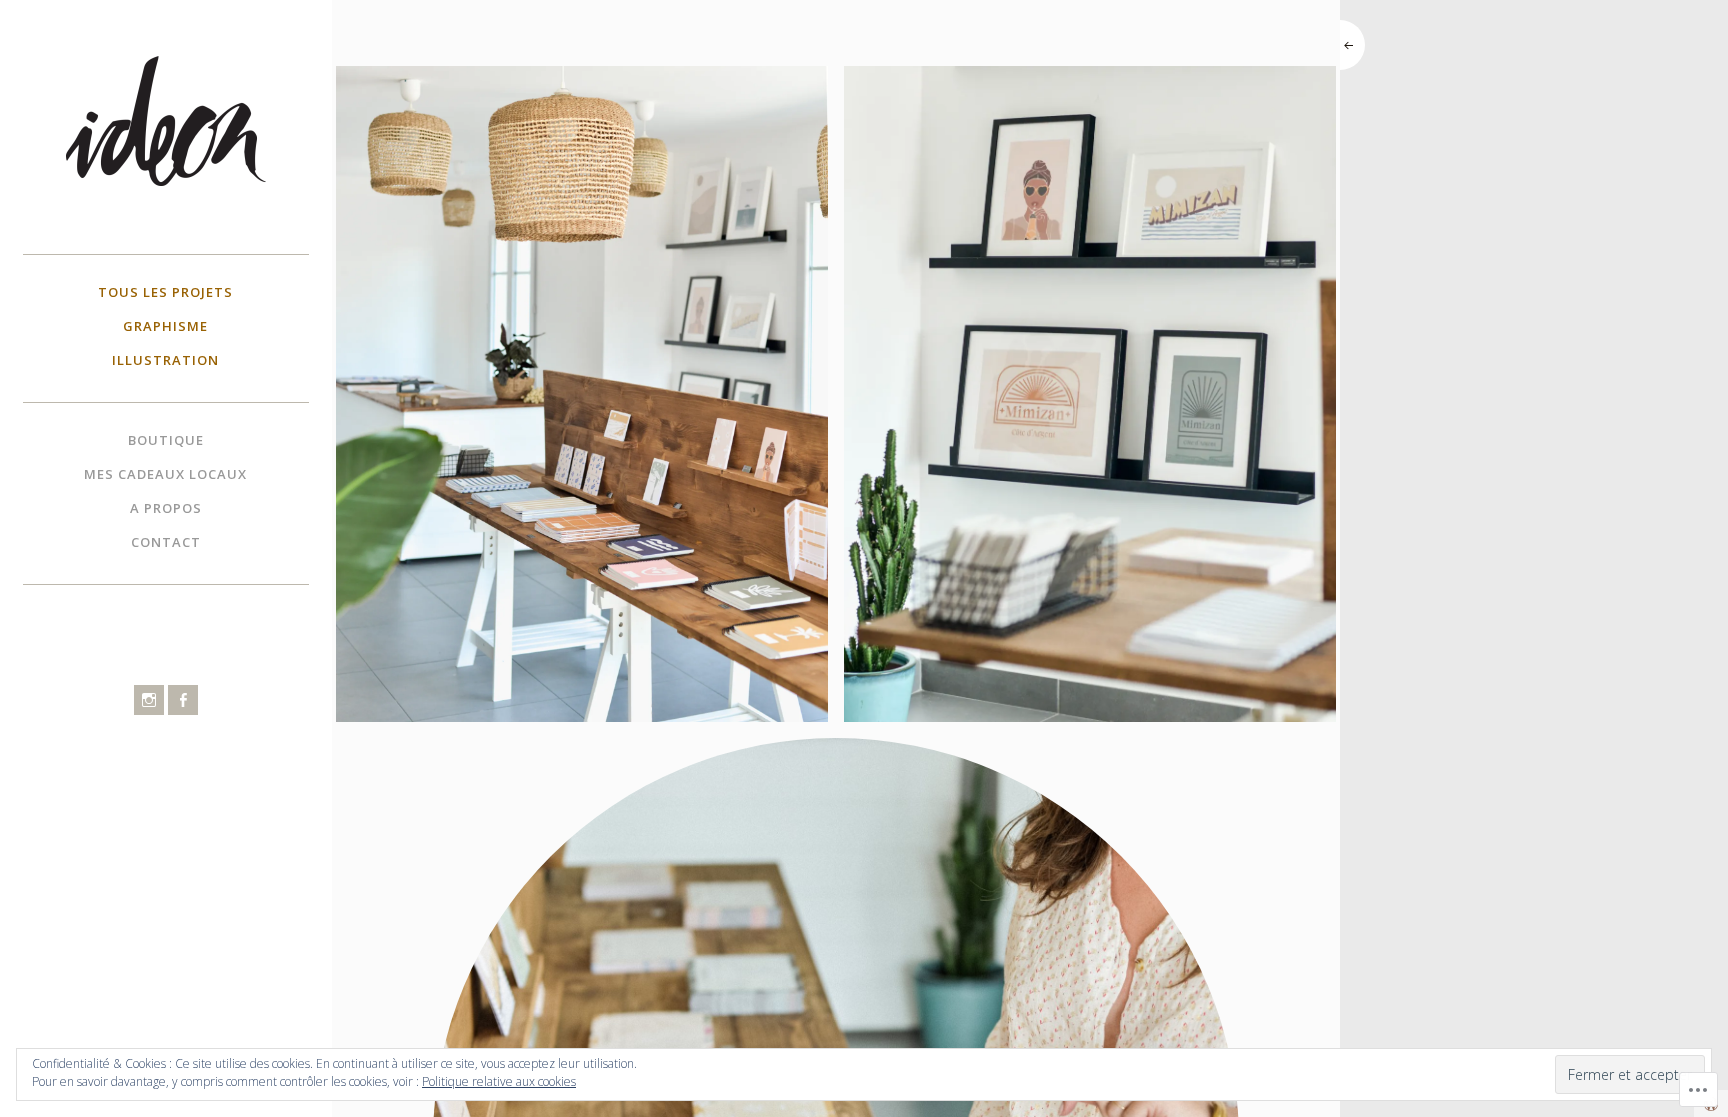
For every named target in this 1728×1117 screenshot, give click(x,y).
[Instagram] (149, 700)
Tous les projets (165, 292)
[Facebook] (183, 700)
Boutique (166, 440)
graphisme (165, 326)
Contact (166, 542)
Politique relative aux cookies (499, 1081)
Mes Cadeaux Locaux (165, 474)
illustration (165, 360)
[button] (582, 394)
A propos (166, 508)
